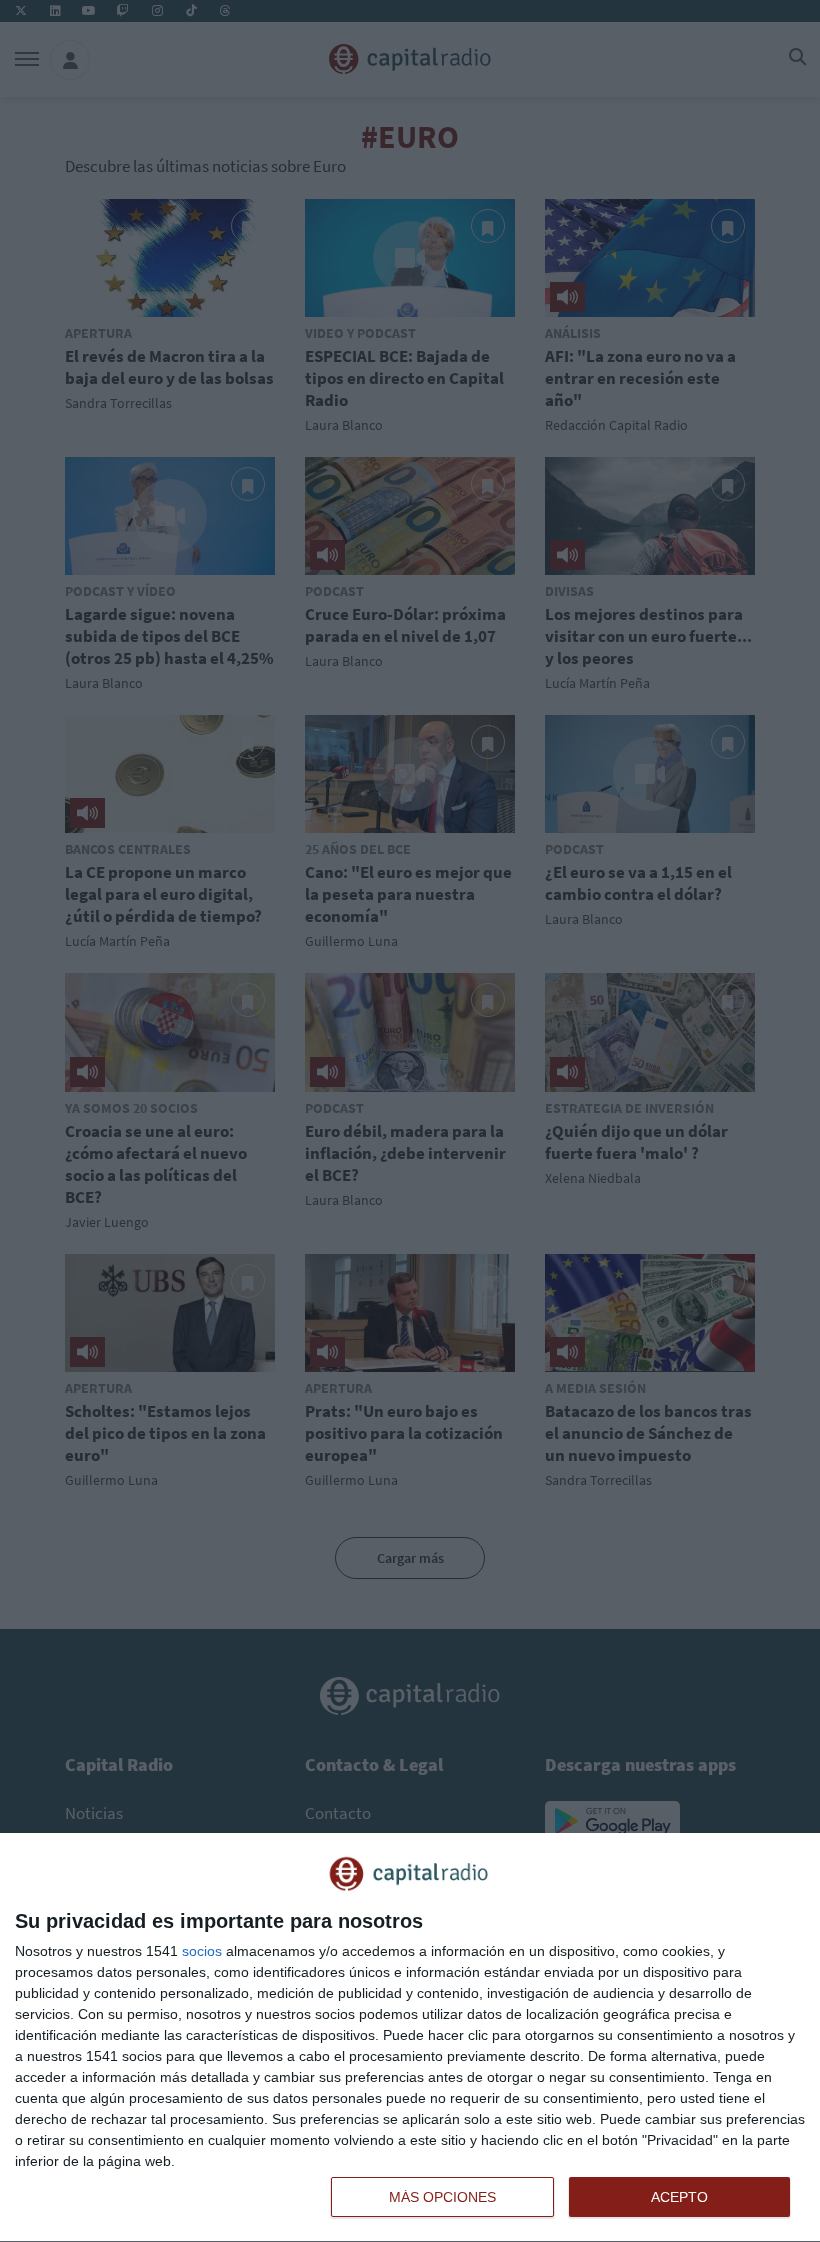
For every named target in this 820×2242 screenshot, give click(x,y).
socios (202, 1951)
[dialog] (410, 2038)
